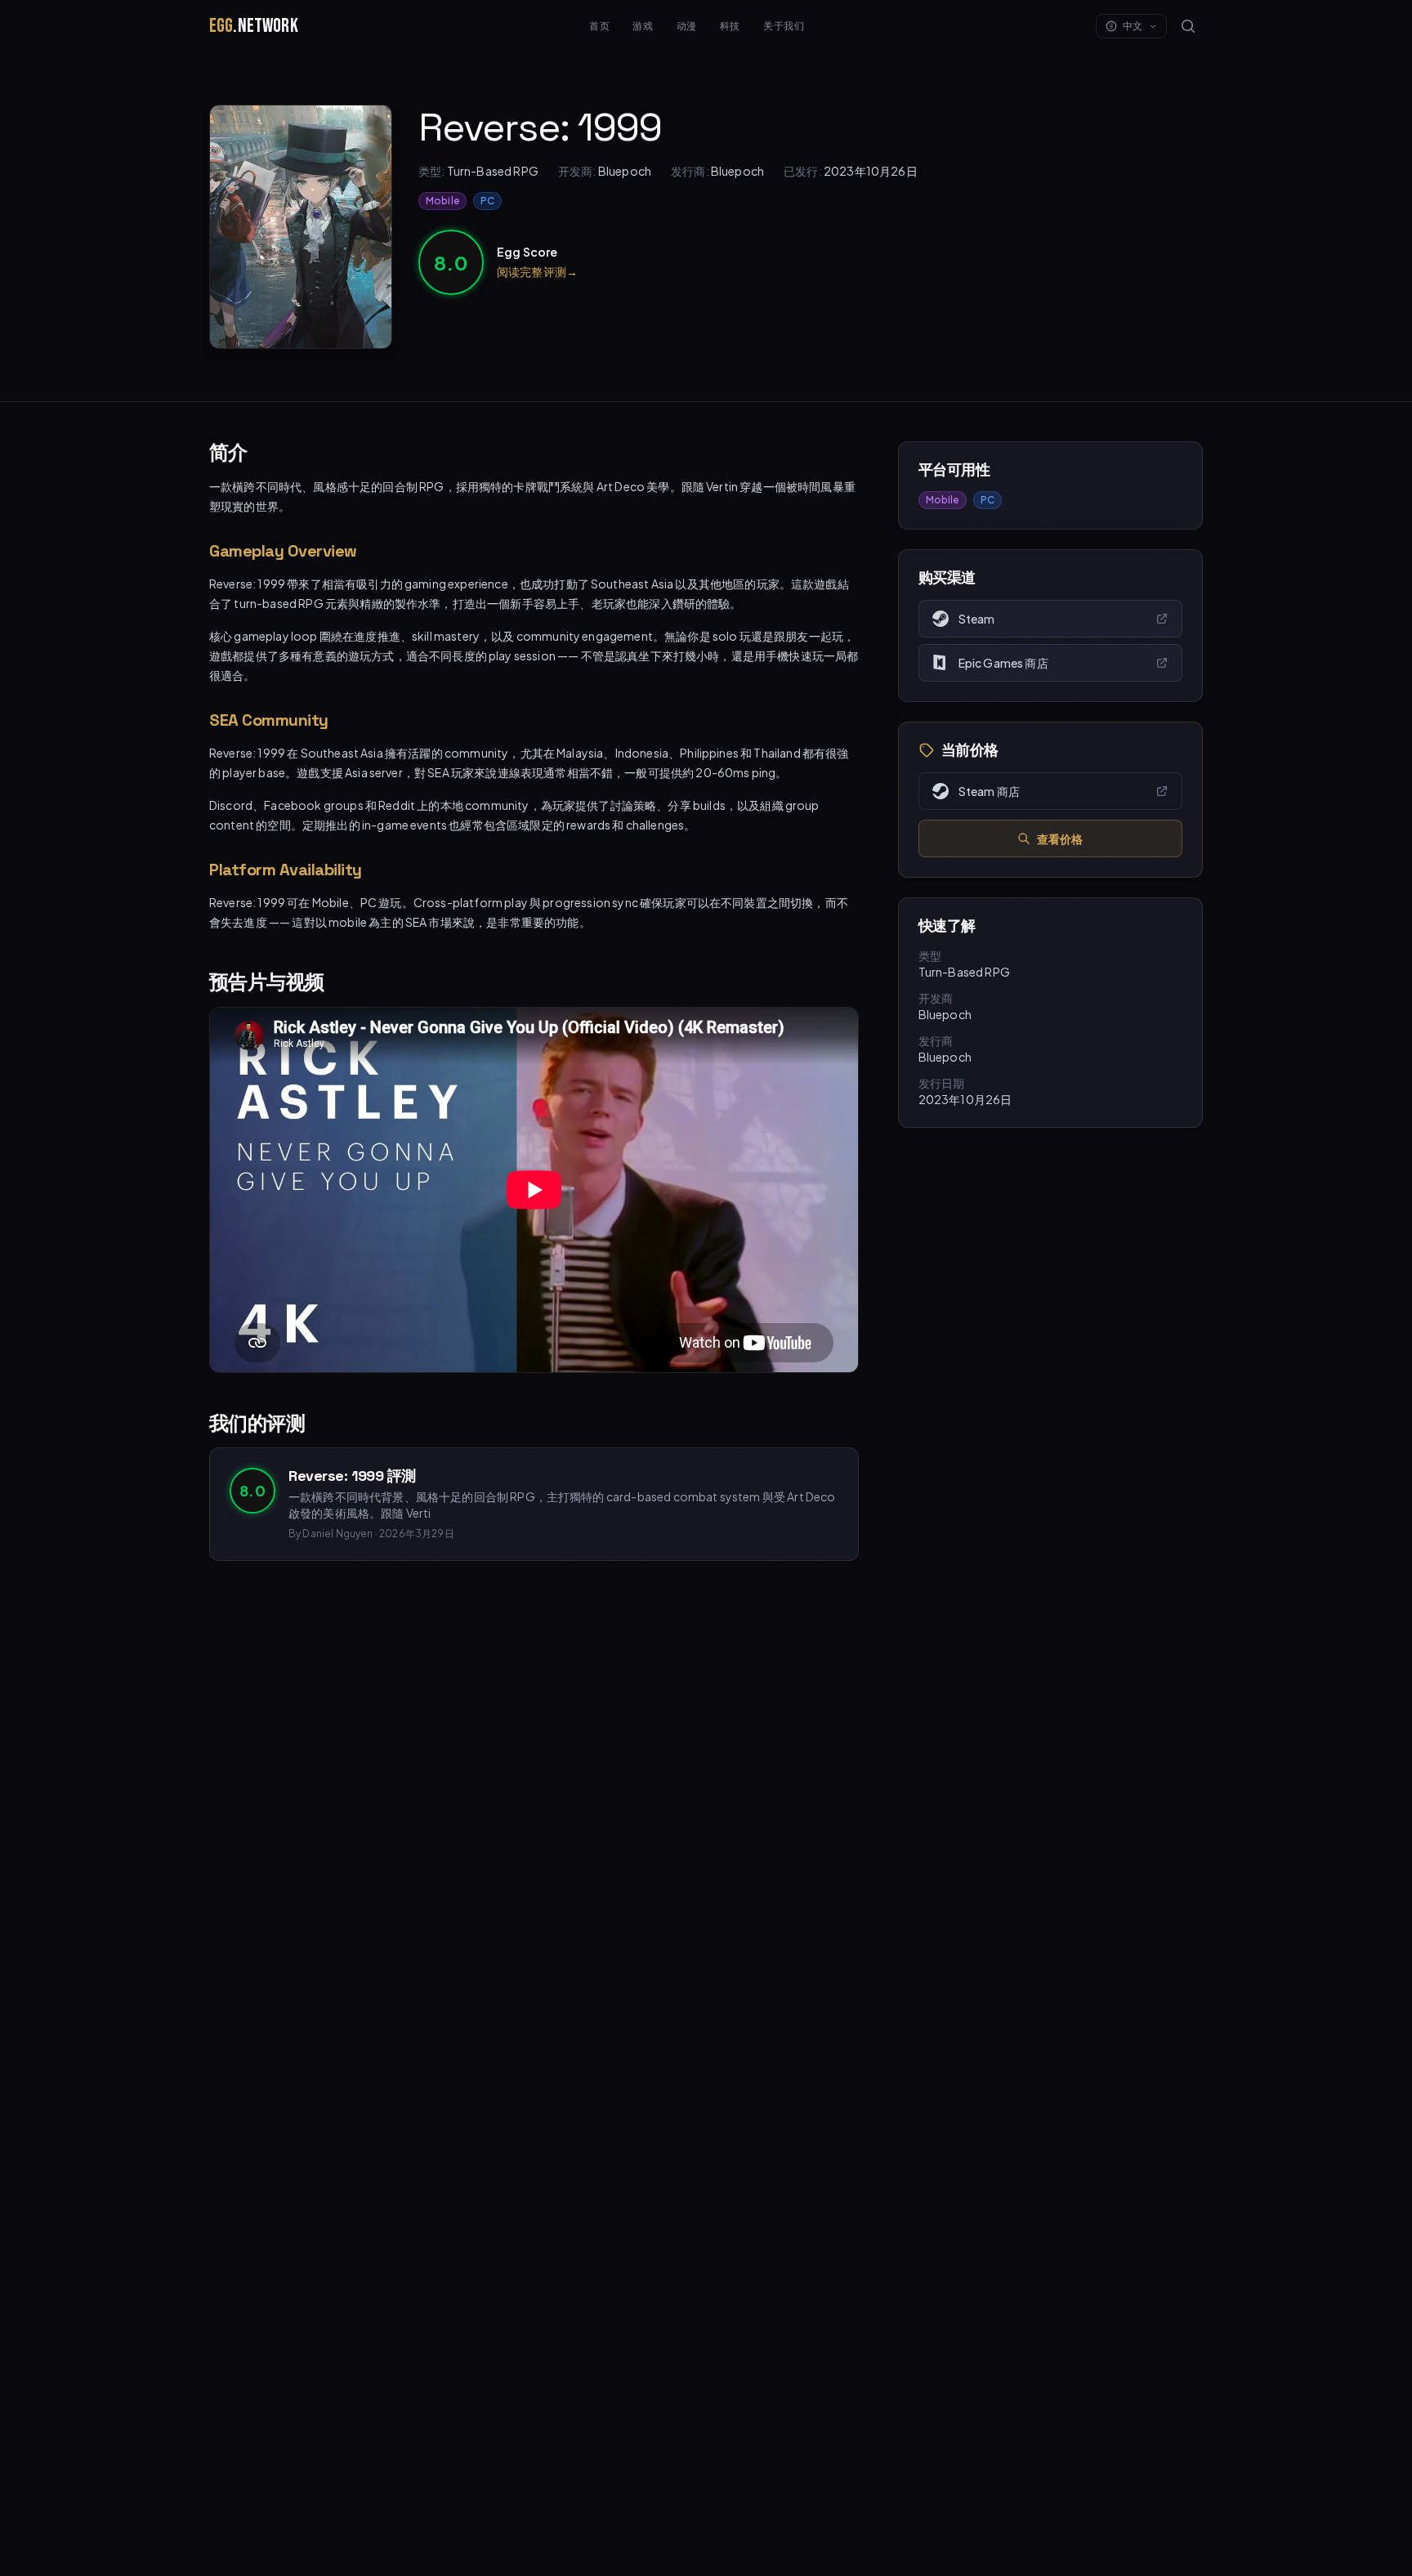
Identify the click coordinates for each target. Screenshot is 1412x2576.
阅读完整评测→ (537, 271)
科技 (730, 26)
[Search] (1188, 26)
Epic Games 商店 (1003, 663)
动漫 (687, 26)
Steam (977, 619)
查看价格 (1060, 839)
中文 (1133, 26)
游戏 (643, 26)
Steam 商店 (989, 791)
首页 (599, 26)
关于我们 (784, 26)
